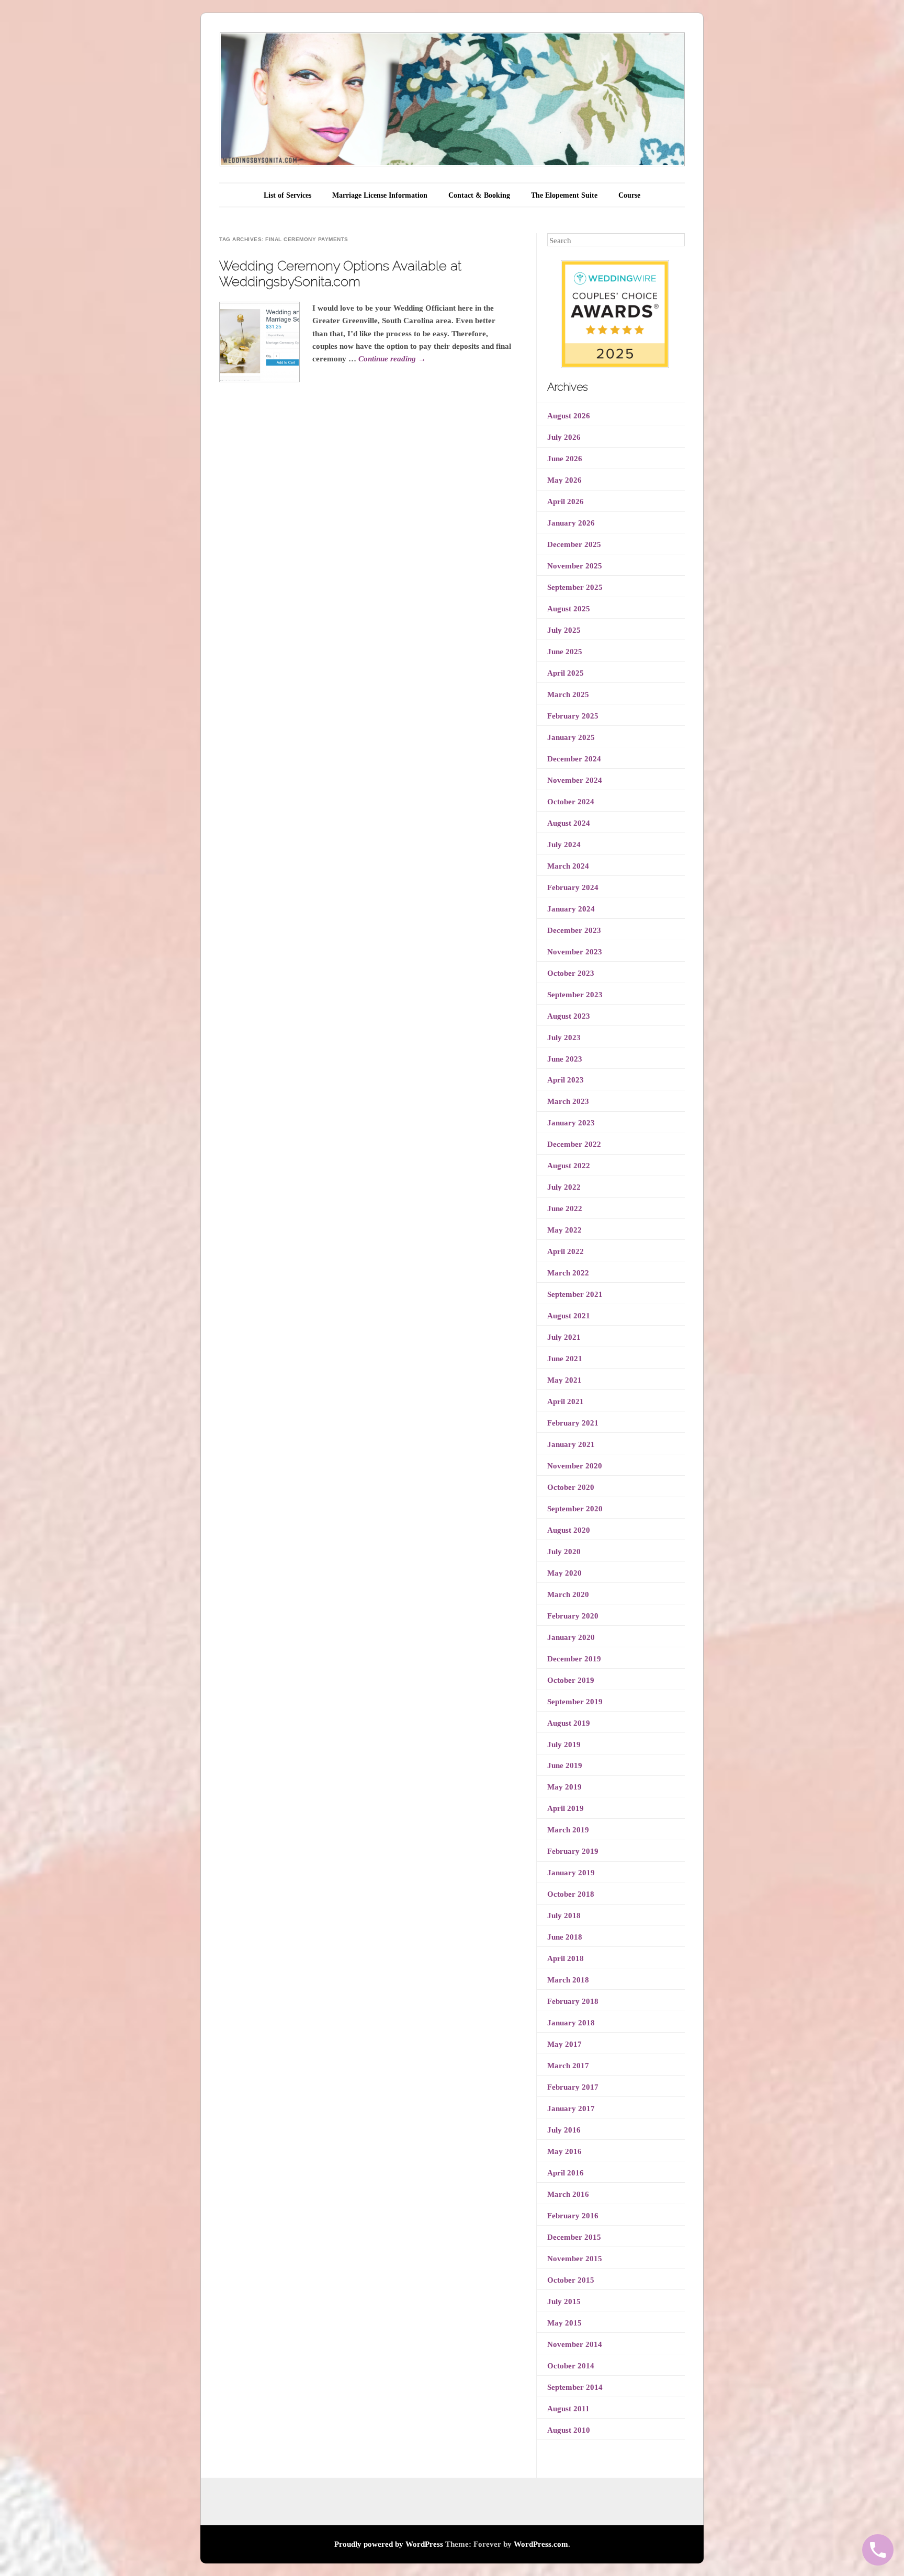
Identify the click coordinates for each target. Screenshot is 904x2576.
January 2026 (571, 523)
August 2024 (569, 823)
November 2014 (575, 2344)
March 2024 (568, 866)
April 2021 (566, 1401)
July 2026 (564, 437)
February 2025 (573, 716)
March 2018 (568, 1980)
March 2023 (568, 1101)
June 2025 (565, 652)
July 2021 (564, 1337)
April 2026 (566, 501)
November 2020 (575, 1466)
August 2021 (569, 1316)
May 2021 (564, 1380)
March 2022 (568, 1273)
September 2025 (575, 587)
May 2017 (564, 2044)
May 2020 (564, 1573)
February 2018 (573, 2001)
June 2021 (565, 1359)
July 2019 (564, 1745)
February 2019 (573, 1851)
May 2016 (564, 2151)
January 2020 (571, 1637)
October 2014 (571, 2366)
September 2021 (575, 1294)
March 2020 (568, 1594)
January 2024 (571, 909)
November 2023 (575, 952)
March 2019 (568, 1830)
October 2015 (571, 2280)
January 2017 (571, 2108)
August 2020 (569, 1530)
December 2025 (574, 544)
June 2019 (565, 1765)
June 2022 (565, 1209)
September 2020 (575, 1509)
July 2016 (564, 2130)
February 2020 (573, 1616)
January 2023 (571, 1123)
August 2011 (568, 2409)
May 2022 (564, 1230)
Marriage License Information (380, 195)
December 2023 (574, 930)
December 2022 (574, 1144)
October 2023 (571, 973)
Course (629, 195)
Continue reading (392, 359)
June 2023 (565, 1059)
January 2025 (571, 737)
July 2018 (564, 1916)
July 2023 (564, 1038)
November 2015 (575, 2259)
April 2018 (566, 1958)
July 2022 (564, 1187)
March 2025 (568, 694)
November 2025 (575, 566)
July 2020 (564, 1552)
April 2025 (566, 673)
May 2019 (564, 1787)
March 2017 (568, 2066)
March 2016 (568, 2194)
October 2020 (571, 1487)
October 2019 (571, 1680)
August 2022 (569, 1166)
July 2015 (564, 2301)
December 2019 (574, 1659)
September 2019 (575, 1702)
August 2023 (569, 1016)
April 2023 (566, 1080)
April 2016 (566, 2173)
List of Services (287, 195)
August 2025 (569, 609)
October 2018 (571, 1894)
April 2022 (566, 1251)
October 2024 (571, 802)
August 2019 (569, 1723)
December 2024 (574, 759)
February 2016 (573, 2216)
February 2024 (573, 887)
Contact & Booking (479, 195)
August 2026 (569, 416)
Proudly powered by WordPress (389, 2544)
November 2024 (575, 780)
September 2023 (575, 995)
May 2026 (564, 480)
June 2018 (565, 1937)
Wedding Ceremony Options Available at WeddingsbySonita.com (340, 273)
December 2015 (574, 2237)
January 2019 (571, 1873)
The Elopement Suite (564, 195)
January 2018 (571, 2023)
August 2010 (569, 2430)
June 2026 (565, 459)
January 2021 (571, 1444)
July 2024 (564, 845)
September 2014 (575, 2387)
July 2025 (564, 630)
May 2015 (564, 2323)
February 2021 (573, 1423)
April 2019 (566, 1808)
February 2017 (573, 2087)
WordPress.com (541, 2544)
